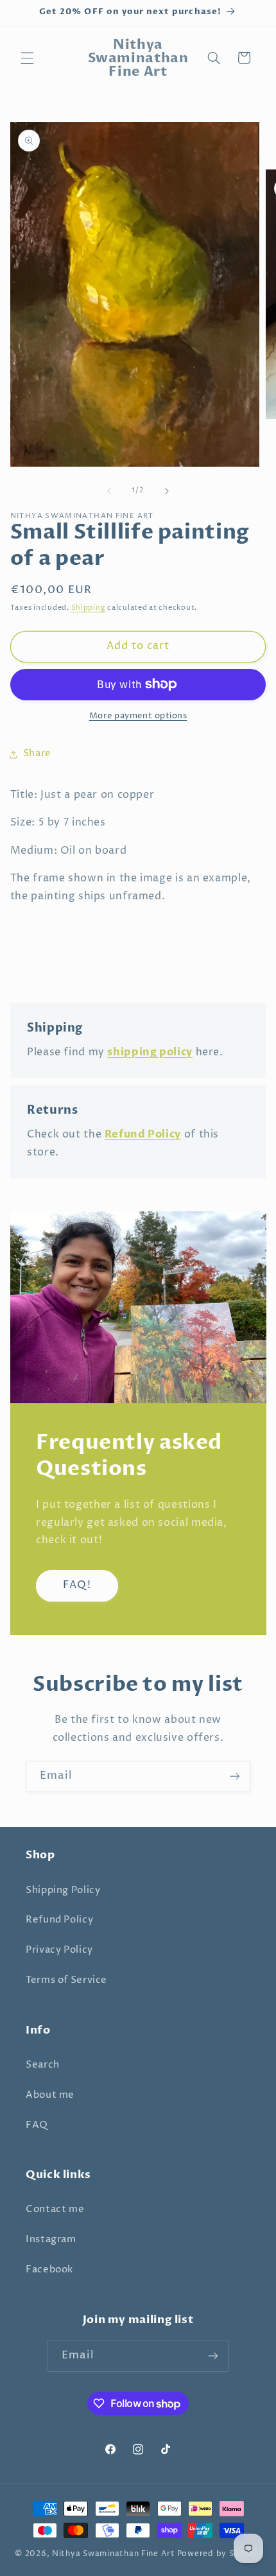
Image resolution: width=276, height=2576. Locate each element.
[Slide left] (109, 491)
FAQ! (77, 1585)
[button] (27, 58)
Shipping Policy (63, 1890)
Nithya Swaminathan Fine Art (114, 2554)
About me (50, 2095)
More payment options (138, 716)
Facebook (49, 2270)
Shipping (89, 608)
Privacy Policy (59, 1950)
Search (43, 2065)
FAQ (37, 2125)
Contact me (55, 2209)
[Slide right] (167, 491)
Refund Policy (59, 1920)
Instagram (51, 2240)
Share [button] (37, 754)
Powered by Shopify (219, 2554)
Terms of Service (66, 1980)
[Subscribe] (235, 1776)
